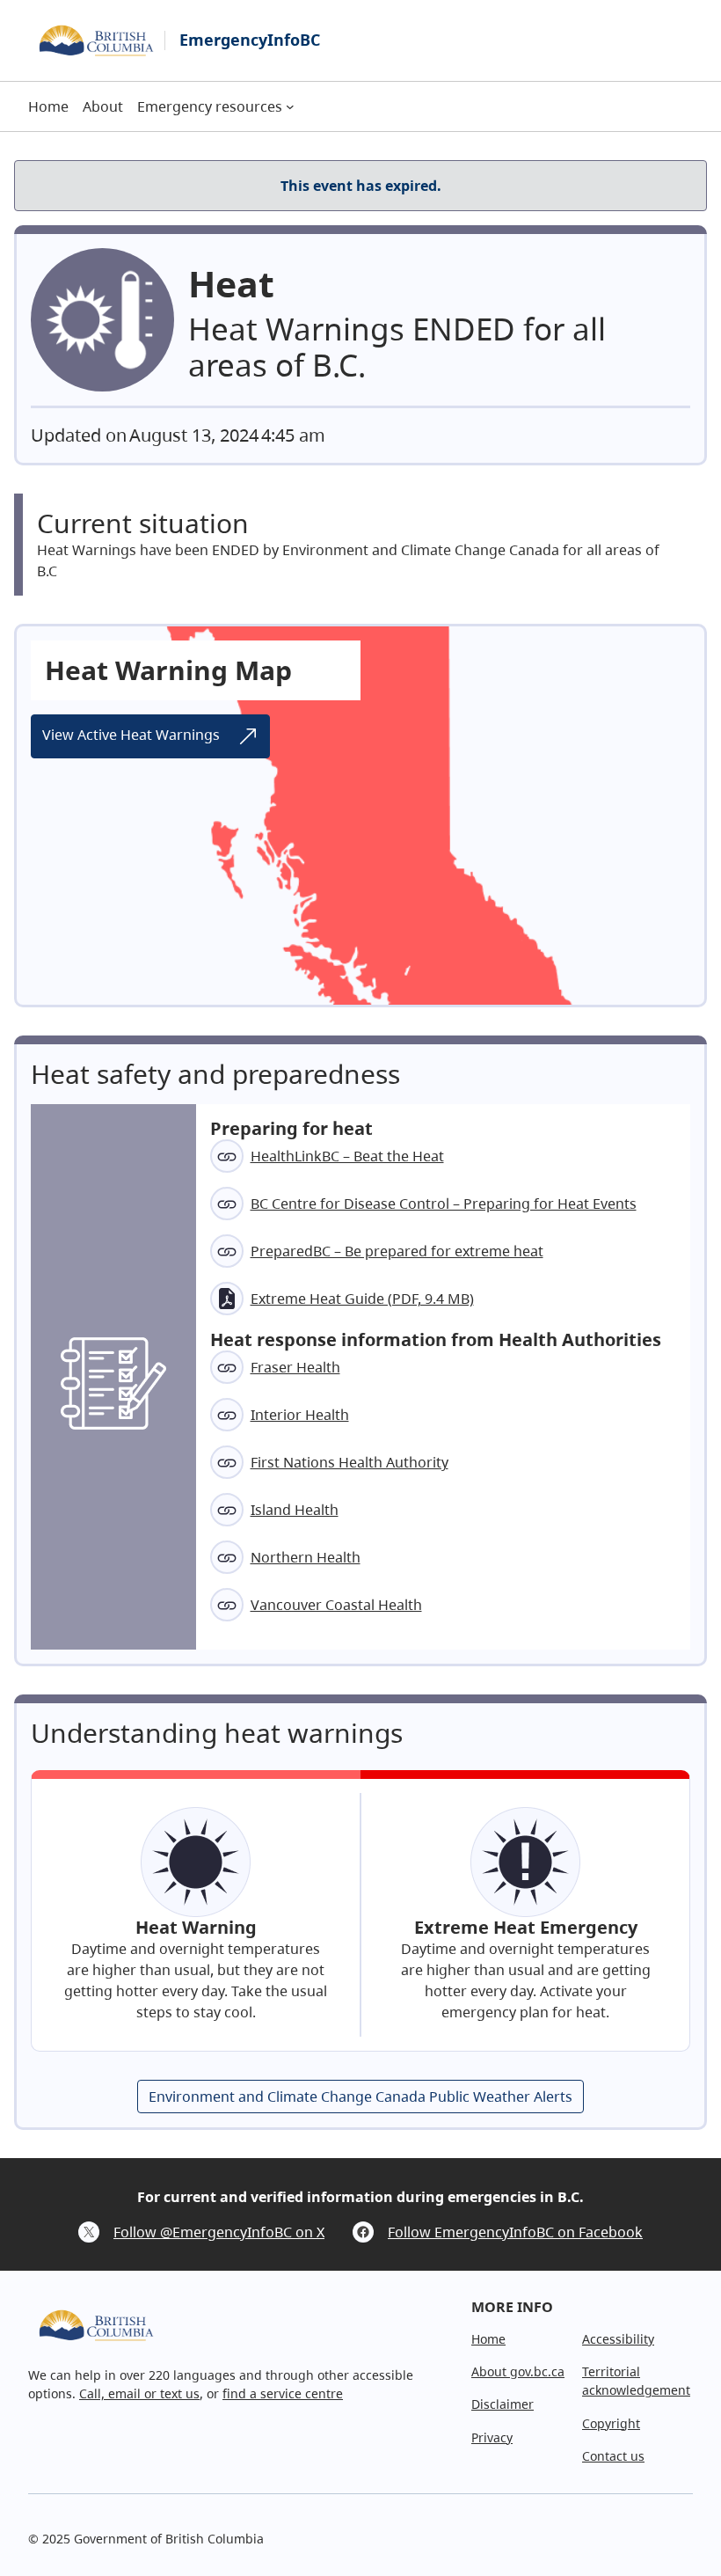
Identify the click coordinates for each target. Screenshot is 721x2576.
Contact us (613, 2456)
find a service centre (283, 2393)
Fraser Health (295, 1367)
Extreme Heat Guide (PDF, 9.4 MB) (362, 1299)
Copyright (611, 2423)
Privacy (492, 2437)
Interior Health (300, 1415)
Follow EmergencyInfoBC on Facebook (515, 2232)
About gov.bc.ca (518, 2371)
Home (488, 2339)
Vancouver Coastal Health (336, 1605)
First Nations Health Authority (350, 1462)
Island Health (295, 1510)
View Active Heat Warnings (133, 735)
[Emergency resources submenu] (290, 106)
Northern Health (306, 1557)
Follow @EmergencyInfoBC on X (219, 2232)
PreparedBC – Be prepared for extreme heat (397, 1251)
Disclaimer (503, 2404)
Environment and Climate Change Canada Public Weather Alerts (360, 2097)
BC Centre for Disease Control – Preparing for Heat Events (444, 1204)
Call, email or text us (139, 2393)
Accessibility (618, 2339)
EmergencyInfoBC (250, 40)
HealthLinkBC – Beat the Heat (347, 1156)
